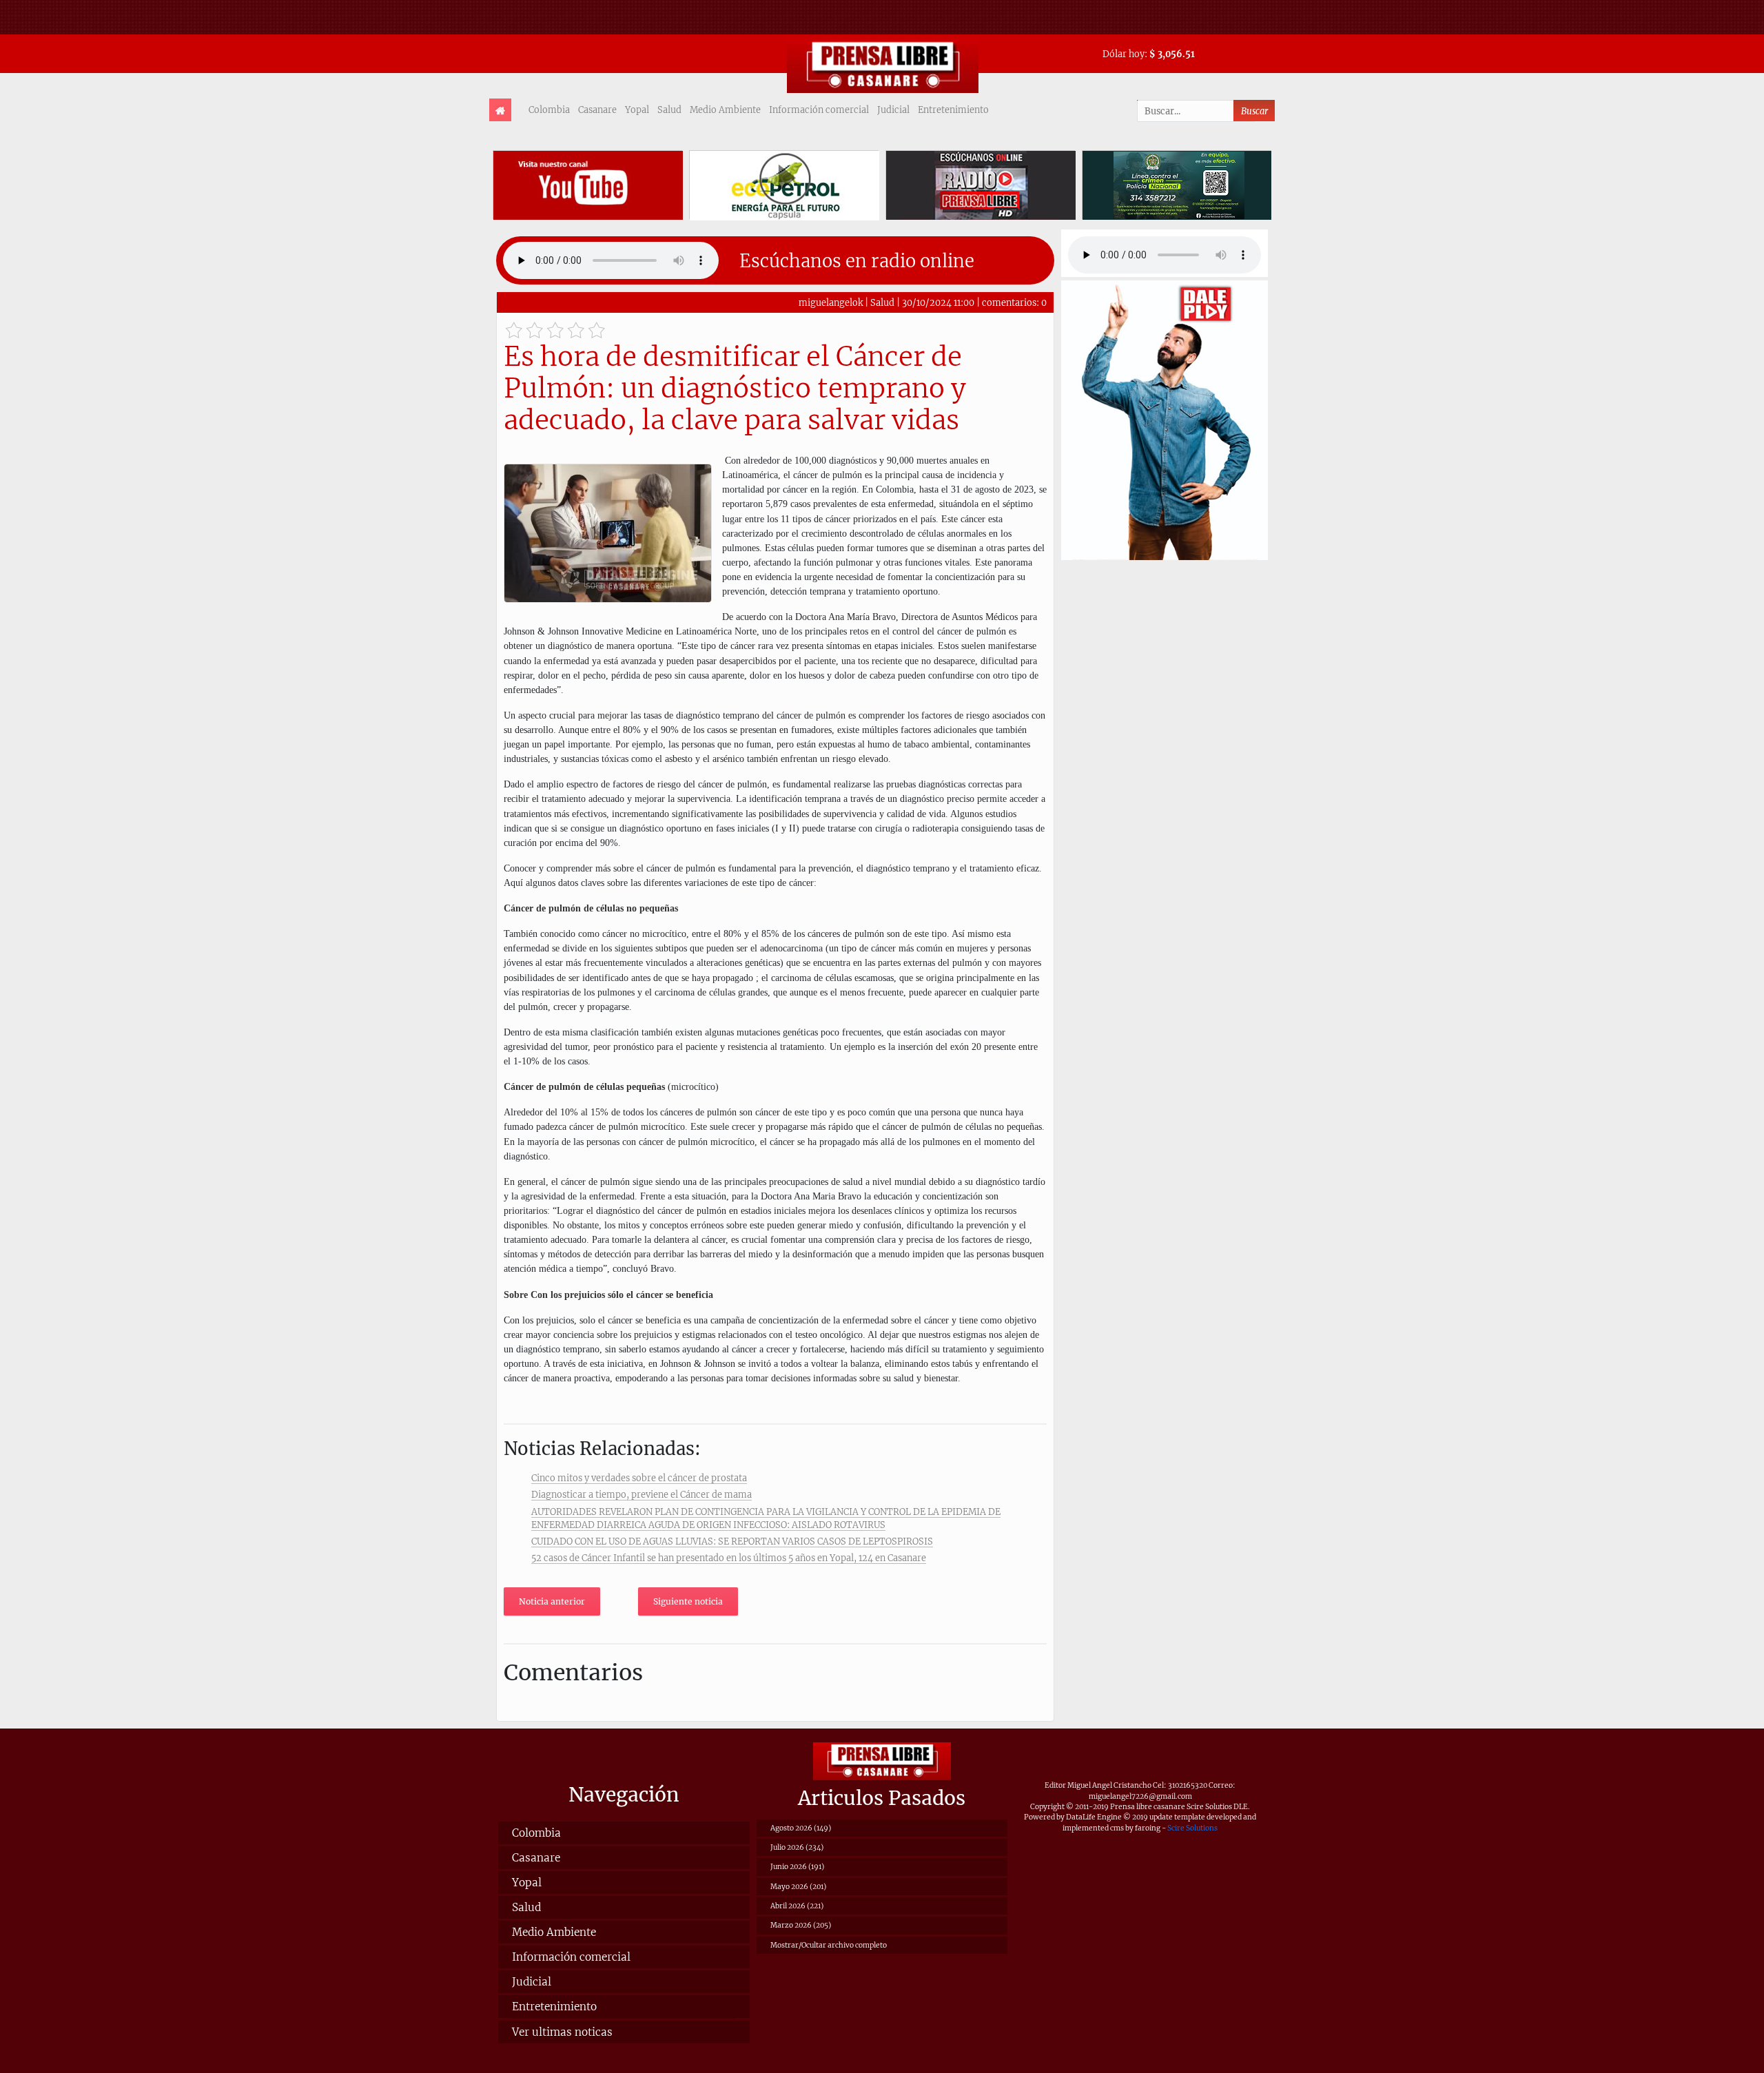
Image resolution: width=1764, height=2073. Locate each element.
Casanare (597, 110)
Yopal (637, 110)
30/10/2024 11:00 (938, 302)
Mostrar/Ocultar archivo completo (829, 1945)
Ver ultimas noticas (562, 2032)
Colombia (549, 110)
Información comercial (819, 110)
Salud (669, 110)
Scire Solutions (1192, 1828)
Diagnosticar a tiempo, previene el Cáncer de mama (642, 1494)
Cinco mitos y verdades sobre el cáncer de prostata (639, 1478)
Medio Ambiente (725, 110)
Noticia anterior (552, 1601)
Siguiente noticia (688, 1601)
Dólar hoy (1124, 54)
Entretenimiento (953, 110)
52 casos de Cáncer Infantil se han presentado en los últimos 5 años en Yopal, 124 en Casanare (729, 1558)
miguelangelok (831, 302)
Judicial (893, 110)
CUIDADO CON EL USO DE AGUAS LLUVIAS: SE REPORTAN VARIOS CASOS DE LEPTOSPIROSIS (732, 1541)
